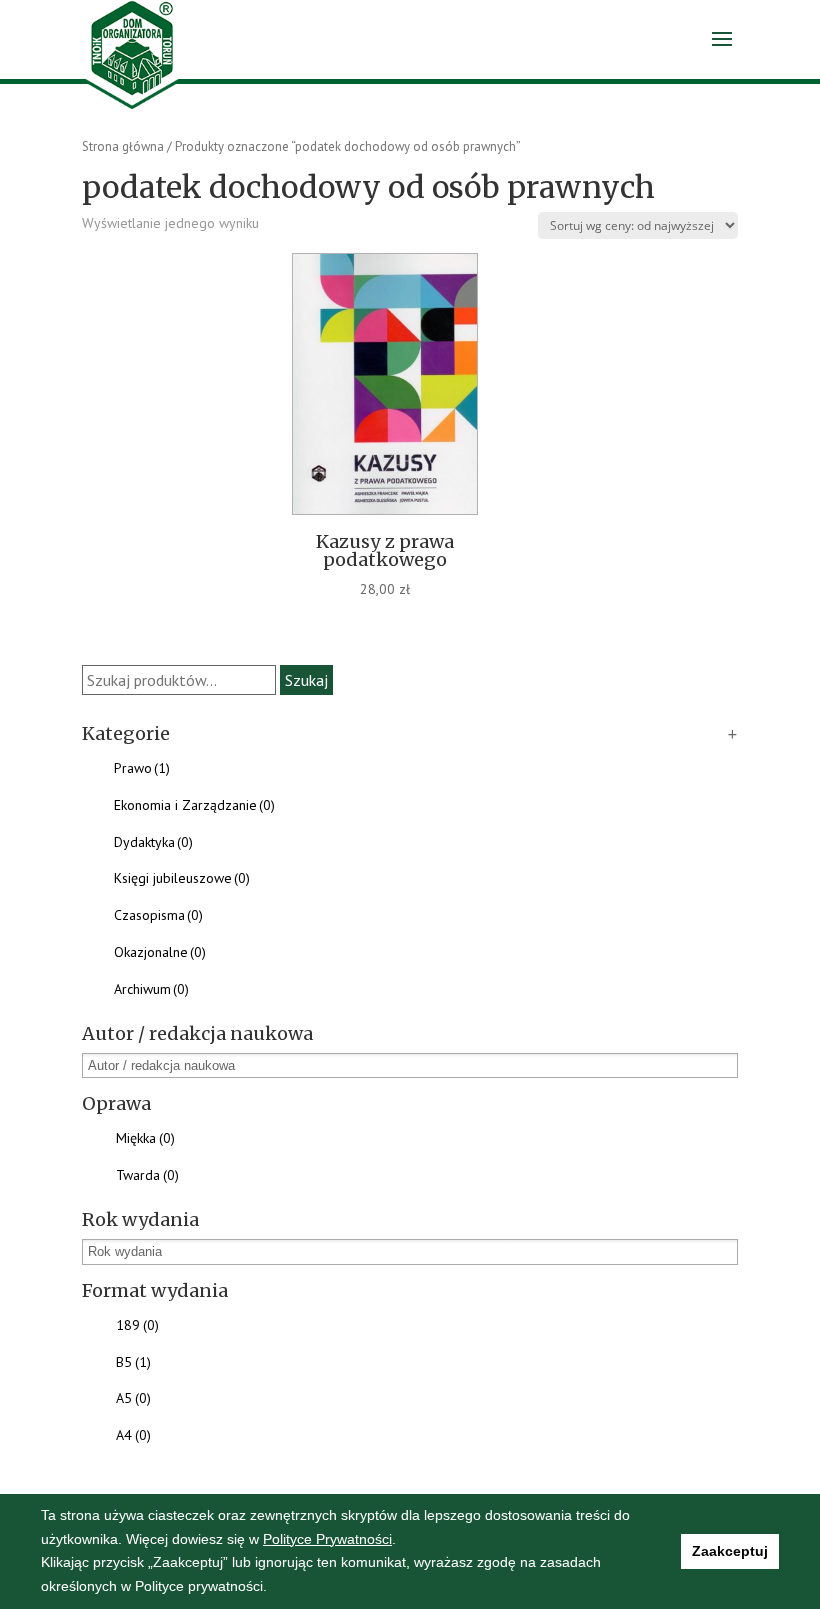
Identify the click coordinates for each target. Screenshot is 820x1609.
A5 (133, 1398)
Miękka (145, 1138)
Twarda (147, 1175)
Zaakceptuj (730, 1551)
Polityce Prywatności (327, 1539)
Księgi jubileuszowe (182, 878)
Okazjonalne (160, 952)
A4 (133, 1435)
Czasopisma (158, 915)
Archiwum (151, 989)
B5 (133, 1362)
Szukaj (306, 680)
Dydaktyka (153, 842)
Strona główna (123, 146)
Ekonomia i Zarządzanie (194, 805)
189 (137, 1325)
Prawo (142, 768)
